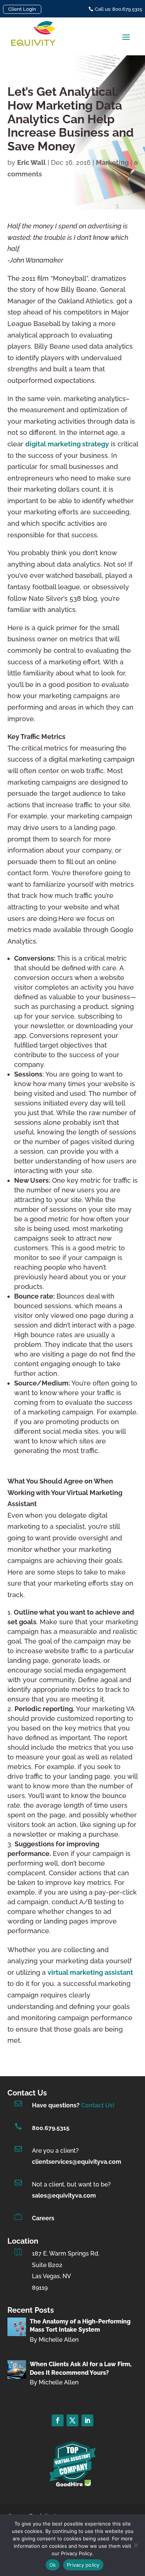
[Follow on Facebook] (58, 2420)
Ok (53, 2565)
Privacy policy (83, 2565)
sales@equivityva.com (64, 2196)
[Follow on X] (72, 2420)
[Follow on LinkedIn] (87, 2420)
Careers (43, 2218)
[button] (126, 37)
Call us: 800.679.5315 (118, 9)
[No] (136, 2545)
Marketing (112, 162)
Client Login (22, 9)
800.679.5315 (51, 2128)
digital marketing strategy (67, 444)
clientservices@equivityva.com (77, 2162)
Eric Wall (31, 162)
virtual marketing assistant (90, 1972)
